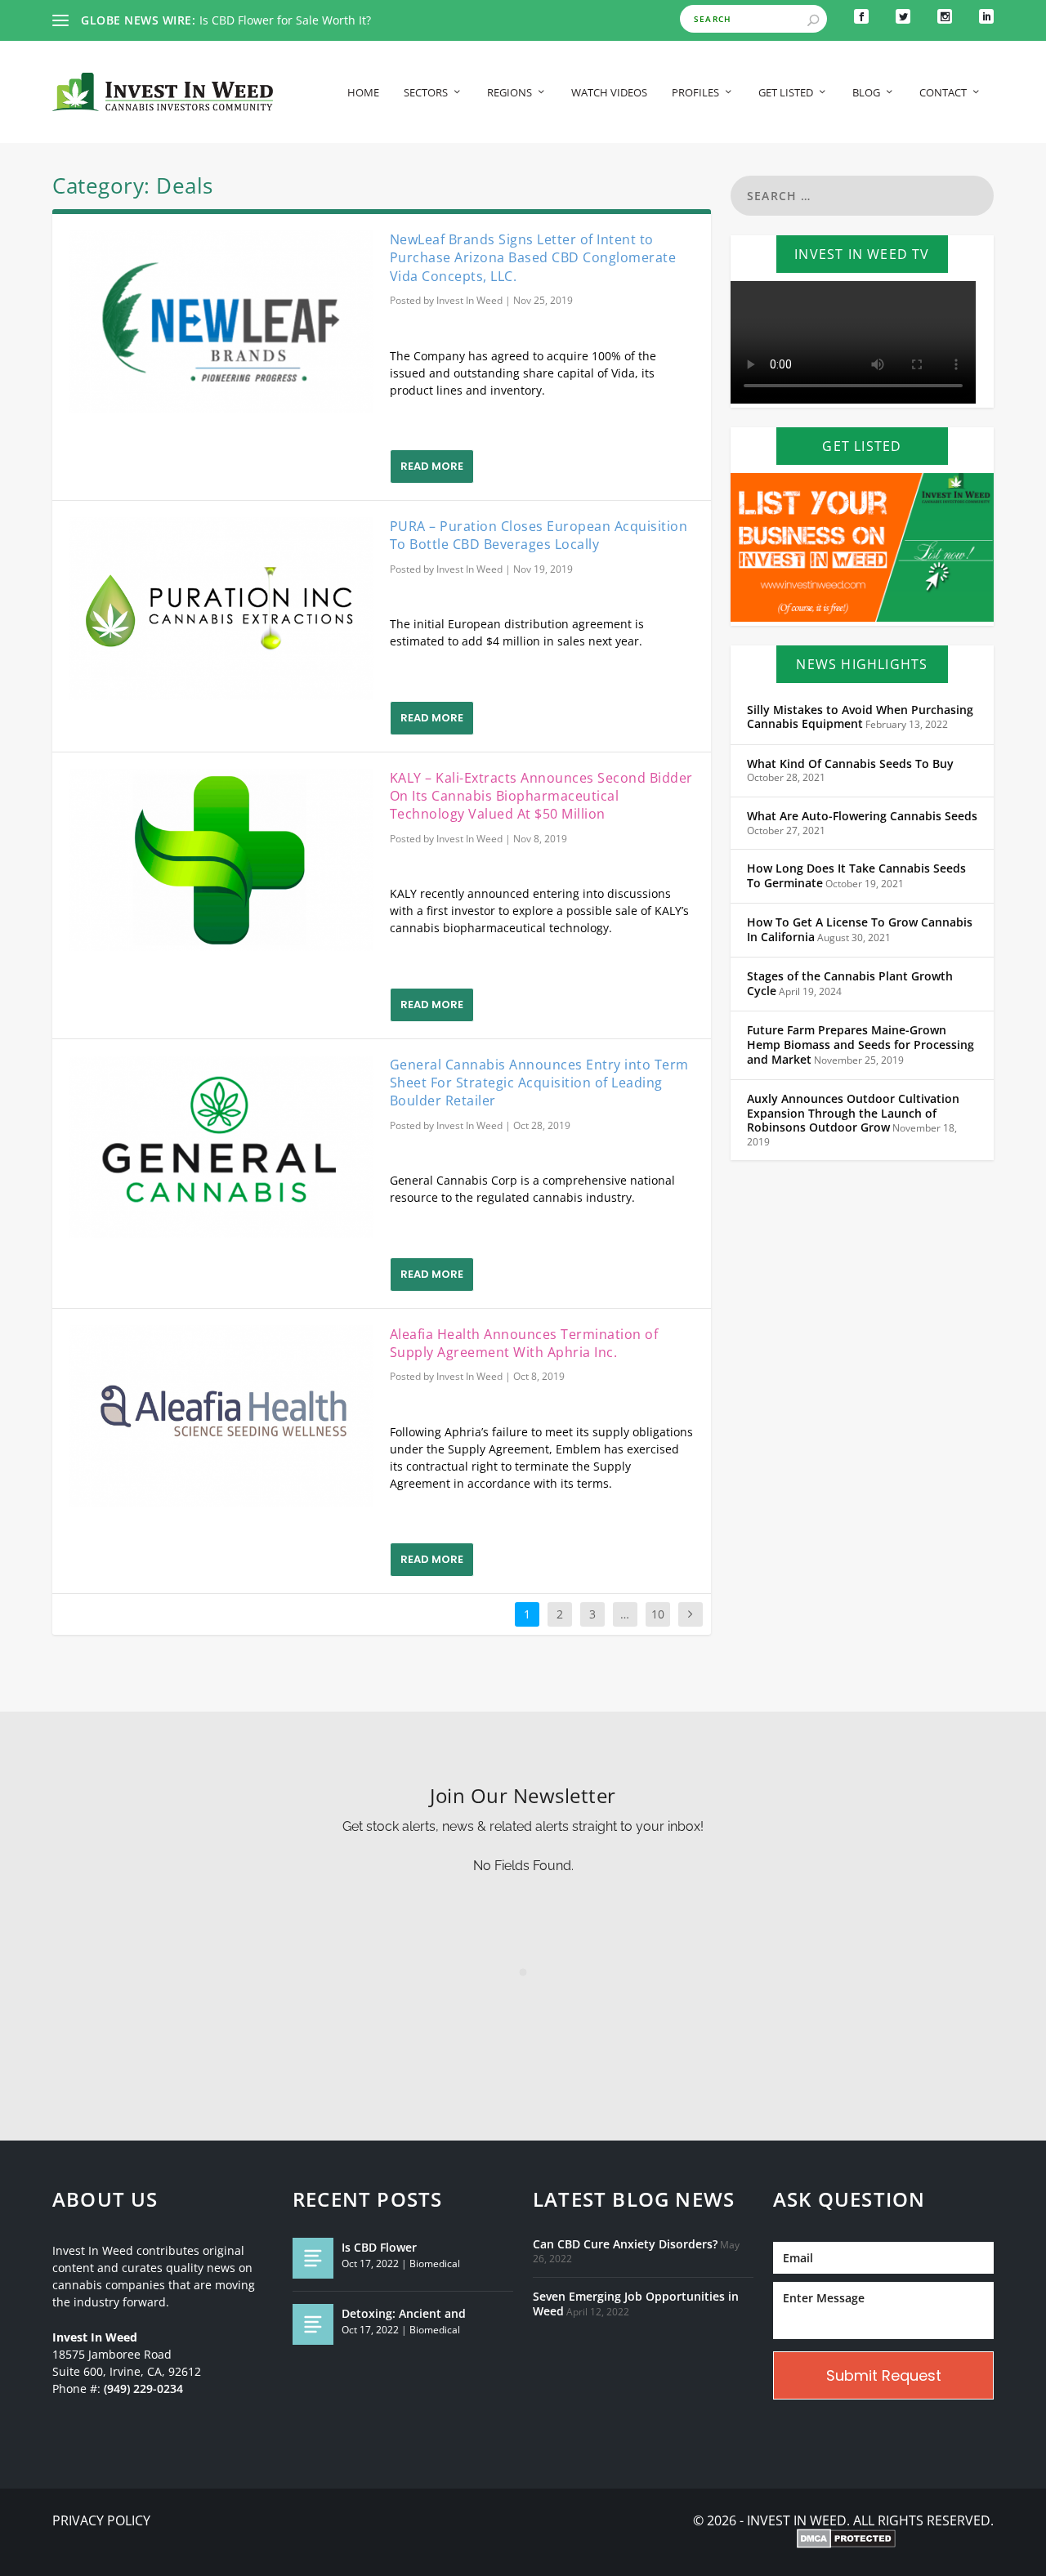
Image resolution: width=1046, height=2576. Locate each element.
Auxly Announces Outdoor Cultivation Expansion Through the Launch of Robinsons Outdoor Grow (853, 1113)
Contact (943, 93)
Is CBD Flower (379, 2247)
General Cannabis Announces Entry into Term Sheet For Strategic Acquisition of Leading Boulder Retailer (539, 1083)
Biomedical (435, 2263)
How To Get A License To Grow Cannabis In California (860, 930)
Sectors (426, 93)
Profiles (695, 93)
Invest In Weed (469, 300)
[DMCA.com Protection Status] (846, 2540)
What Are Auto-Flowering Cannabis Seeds (862, 816)
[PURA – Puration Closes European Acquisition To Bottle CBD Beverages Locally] (221, 609)
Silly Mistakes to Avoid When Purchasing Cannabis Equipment (860, 717)
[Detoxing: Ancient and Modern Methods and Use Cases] (313, 2324)
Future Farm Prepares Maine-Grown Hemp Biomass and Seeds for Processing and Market (860, 1045)
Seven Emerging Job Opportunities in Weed (636, 2304)
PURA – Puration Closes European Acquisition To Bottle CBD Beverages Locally (539, 535)
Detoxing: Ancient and (404, 2313)
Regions (510, 93)
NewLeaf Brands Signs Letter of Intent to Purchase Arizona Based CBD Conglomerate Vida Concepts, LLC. (533, 258)
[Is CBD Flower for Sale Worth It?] (313, 2258)
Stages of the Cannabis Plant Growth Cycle (850, 984)
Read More (432, 466)
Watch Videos (609, 93)
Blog (866, 93)
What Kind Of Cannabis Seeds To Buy (850, 764)
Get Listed (786, 93)
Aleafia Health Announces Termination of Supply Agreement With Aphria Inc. (524, 1343)
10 (658, 1614)
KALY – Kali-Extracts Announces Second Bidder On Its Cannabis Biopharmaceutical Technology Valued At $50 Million (541, 796)
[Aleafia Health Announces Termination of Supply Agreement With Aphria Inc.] (221, 1417)
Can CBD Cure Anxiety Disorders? (625, 2244)
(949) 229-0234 (143, 2389)
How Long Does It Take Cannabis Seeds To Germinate (856, 876)
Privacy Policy (101, 2521)
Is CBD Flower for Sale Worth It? (285, 20)
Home (363, 93)
